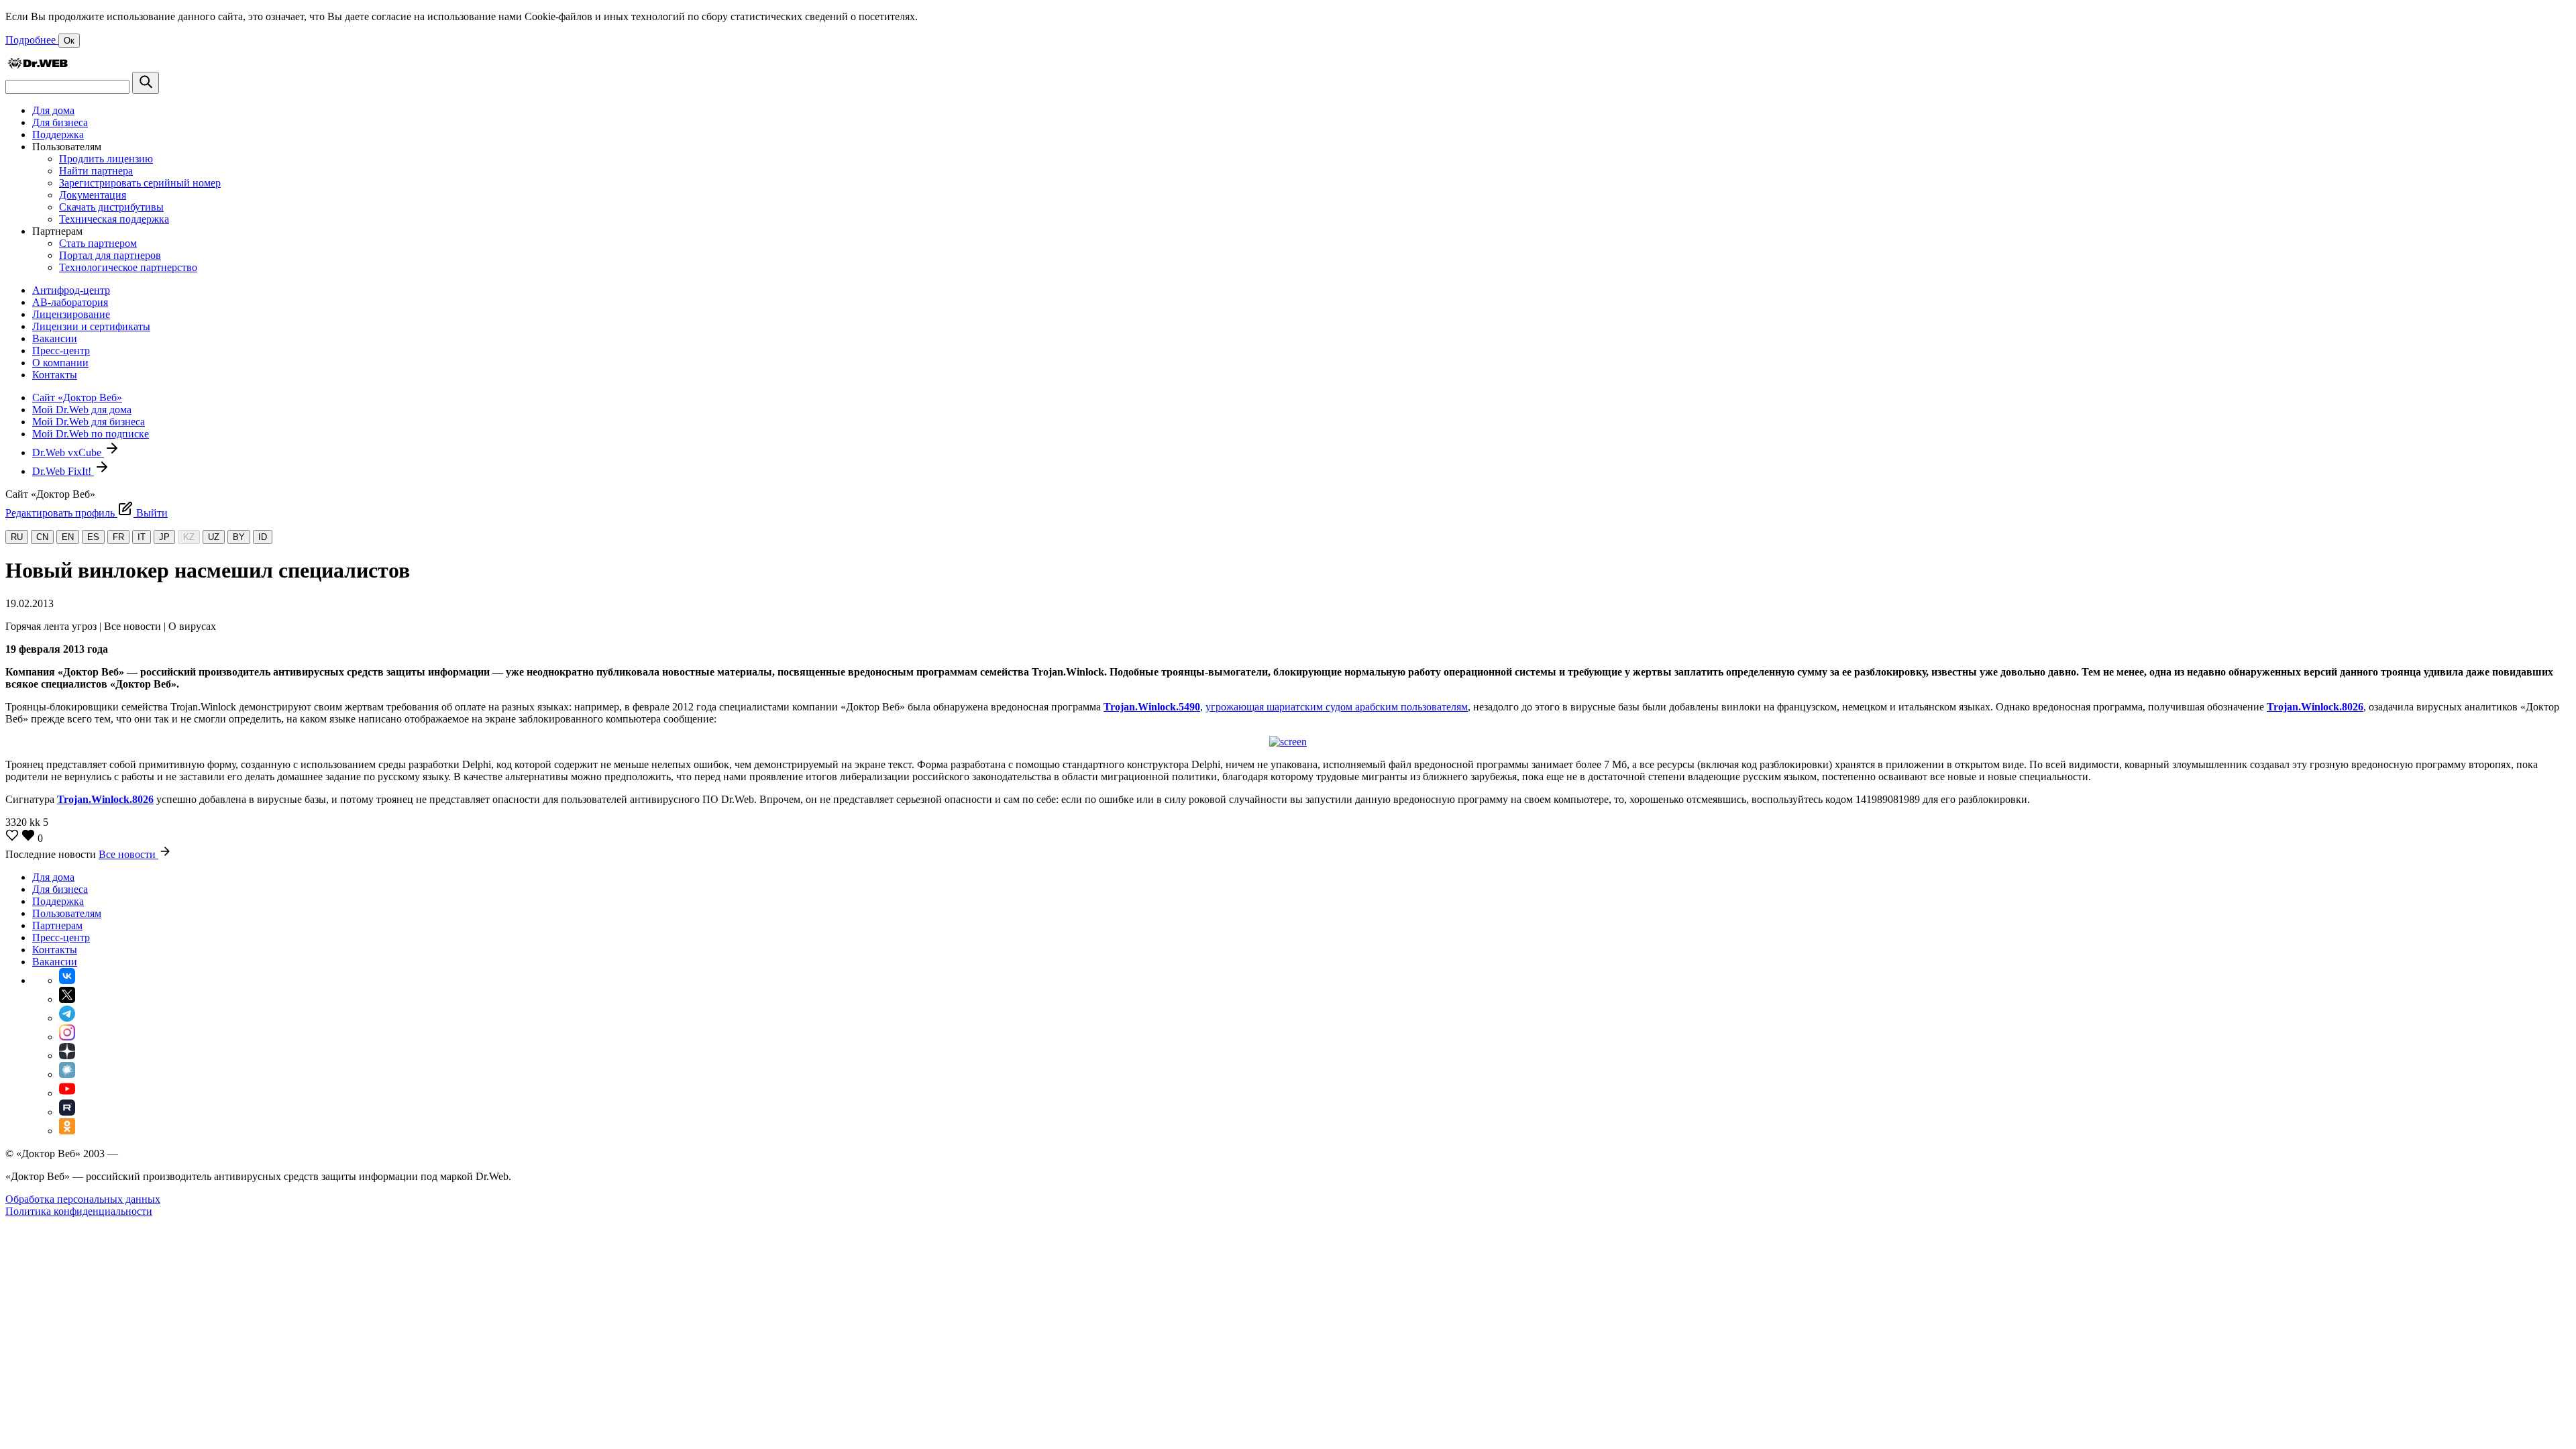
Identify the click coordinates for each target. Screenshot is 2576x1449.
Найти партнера (96, 171)
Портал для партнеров (110, 255)
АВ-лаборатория (70, 302)
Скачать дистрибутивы (111, 207)
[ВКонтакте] (67, 980)
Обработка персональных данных (83, 1199)
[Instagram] (67, 1037)
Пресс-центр (61, 351)
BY (239, 537)
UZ (214, 537)
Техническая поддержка (114, 219)
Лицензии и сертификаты (91, 326)
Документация (93, 195)
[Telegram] (67, 1018)
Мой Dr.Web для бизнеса (89, 422)
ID (263, 537)
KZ (189, 537)
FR (118, 537)
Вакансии (55, 338)
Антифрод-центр (71, 290)
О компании (60, 363)
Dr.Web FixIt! (63, 471)
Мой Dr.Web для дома (82, 410)
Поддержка (58, 135)
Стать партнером (98, 243)
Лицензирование (71, 314)
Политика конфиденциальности (79, 1211)
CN (42, 537)
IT (142, 537)
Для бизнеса (60, 122)
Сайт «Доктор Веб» (77, 397)
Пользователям (67, 913)
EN (68, 537)
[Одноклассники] (67, 1131)
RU (17, 537)
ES (93, 537)
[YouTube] (67, 1093)
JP (164, 537)
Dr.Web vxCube (68, 452)
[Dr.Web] (38, 65)
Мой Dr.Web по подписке (91, 434)
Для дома (53, 110)
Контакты (55, 375)
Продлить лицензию (106, 159)
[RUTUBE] (67, 1112)
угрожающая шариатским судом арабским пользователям (1337, 707)
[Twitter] (67, 999)
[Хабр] (67, 1074)
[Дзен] (67, 1056)
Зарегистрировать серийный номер (140, 183)
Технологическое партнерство (128, 267)
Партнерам (57, 925)
